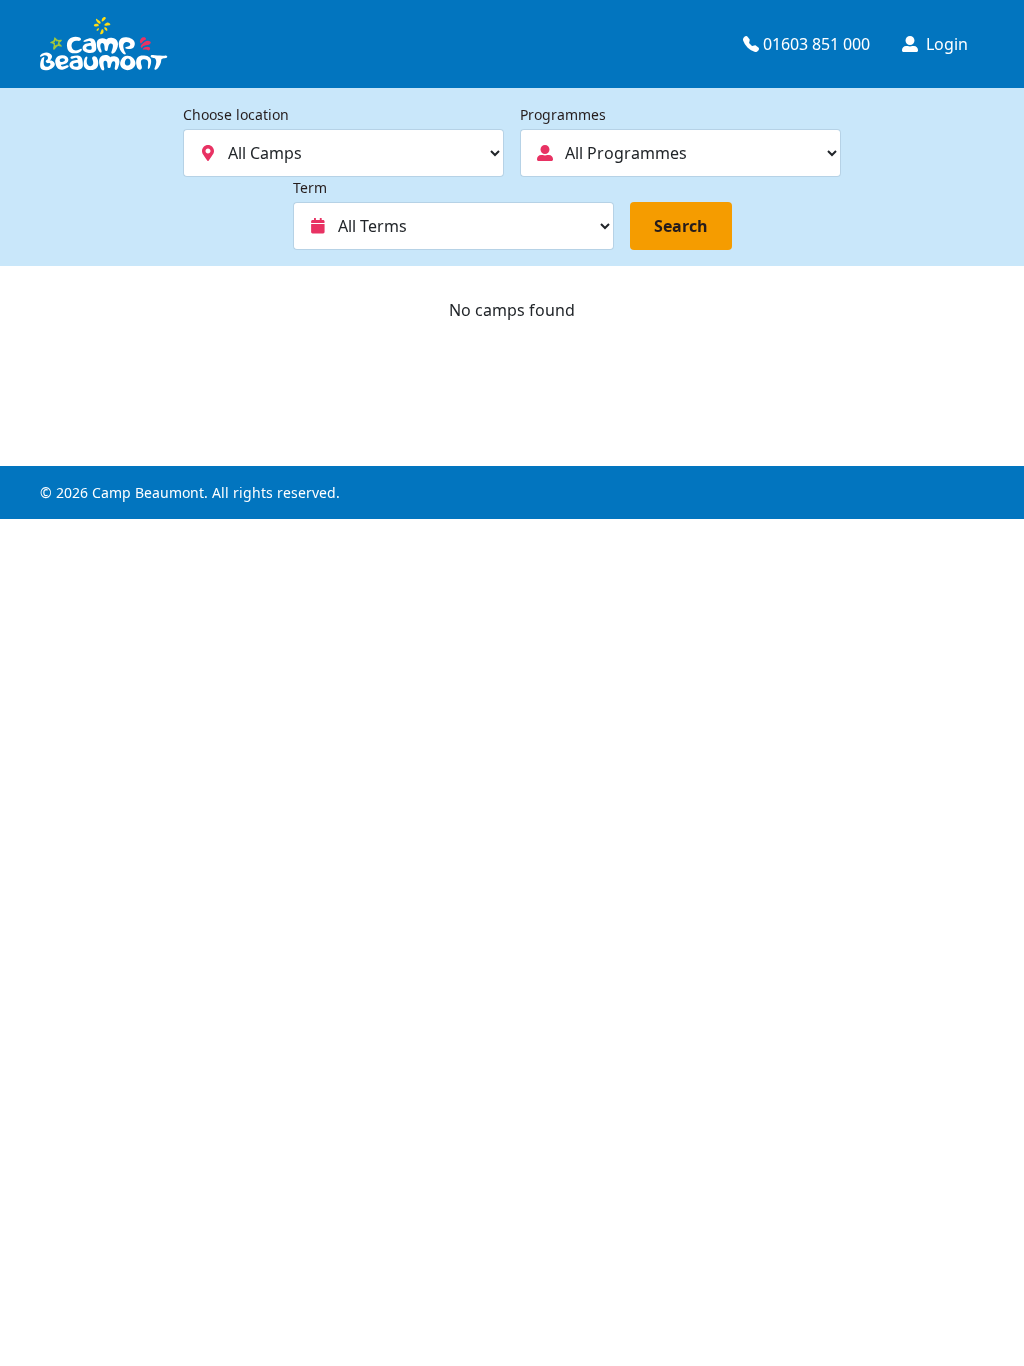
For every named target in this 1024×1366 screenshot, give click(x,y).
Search (681, 226)
